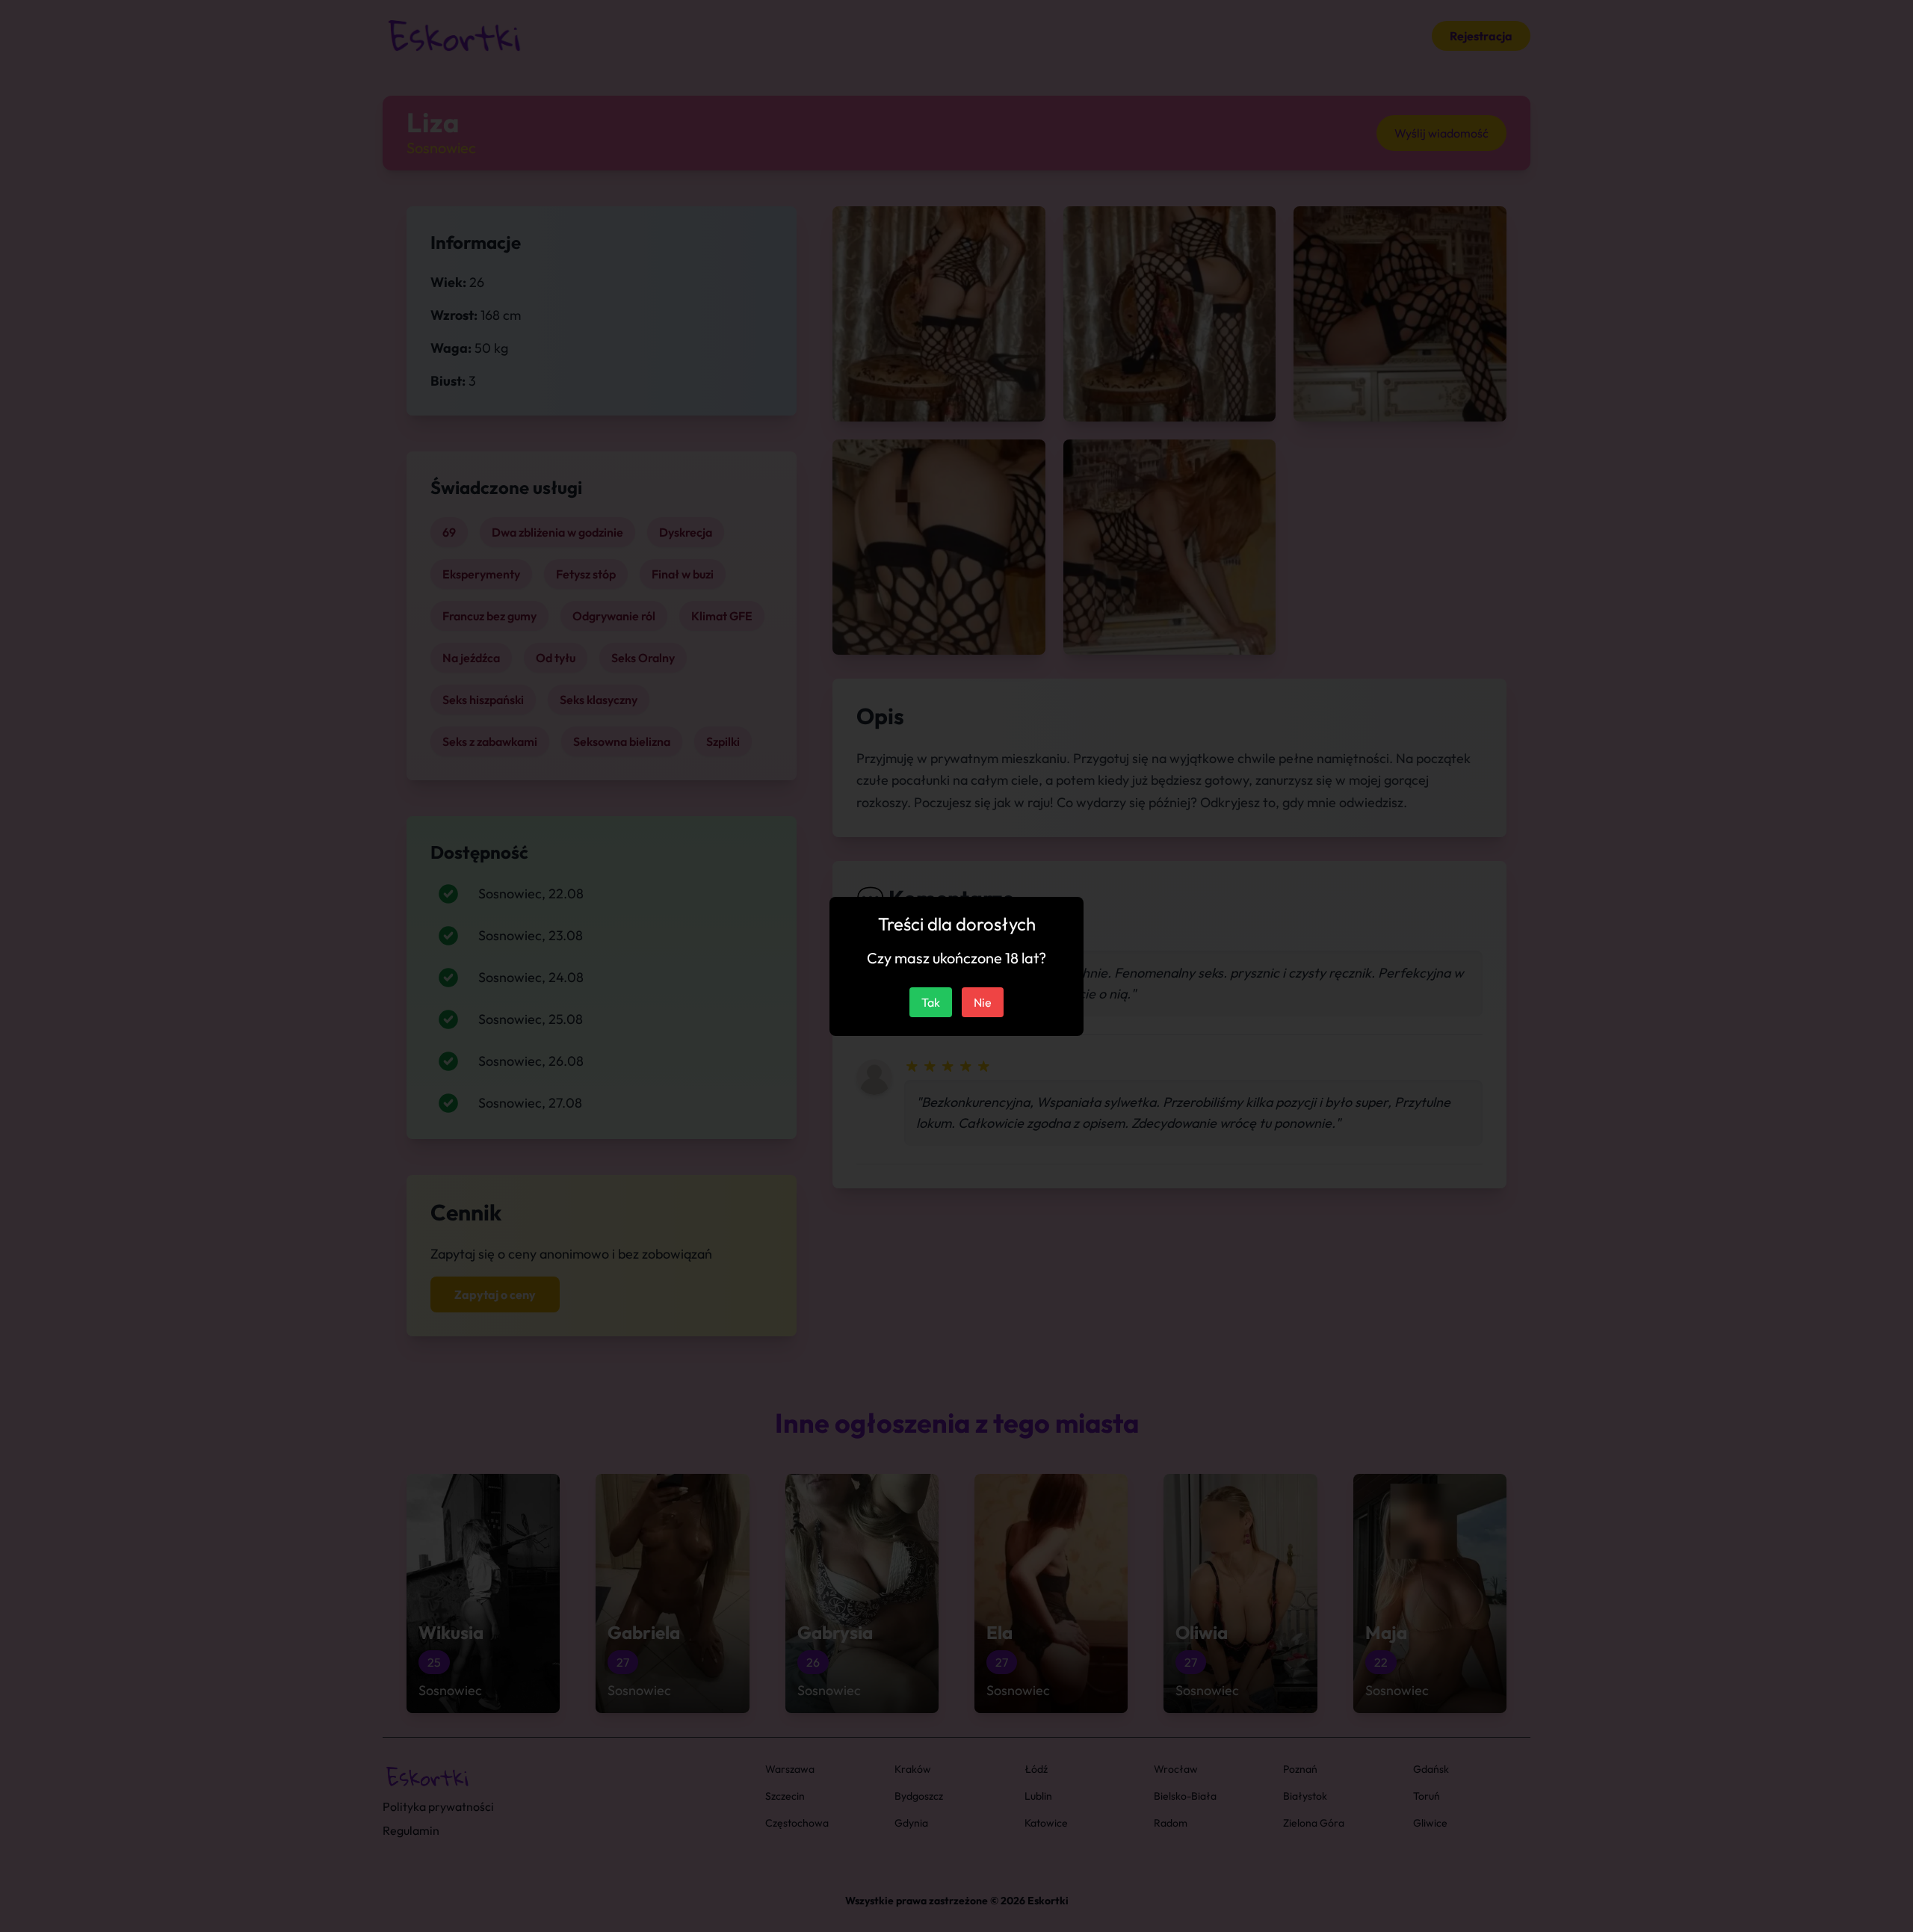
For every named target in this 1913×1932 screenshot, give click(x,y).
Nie (983, 1002)
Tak (931, 1002)
